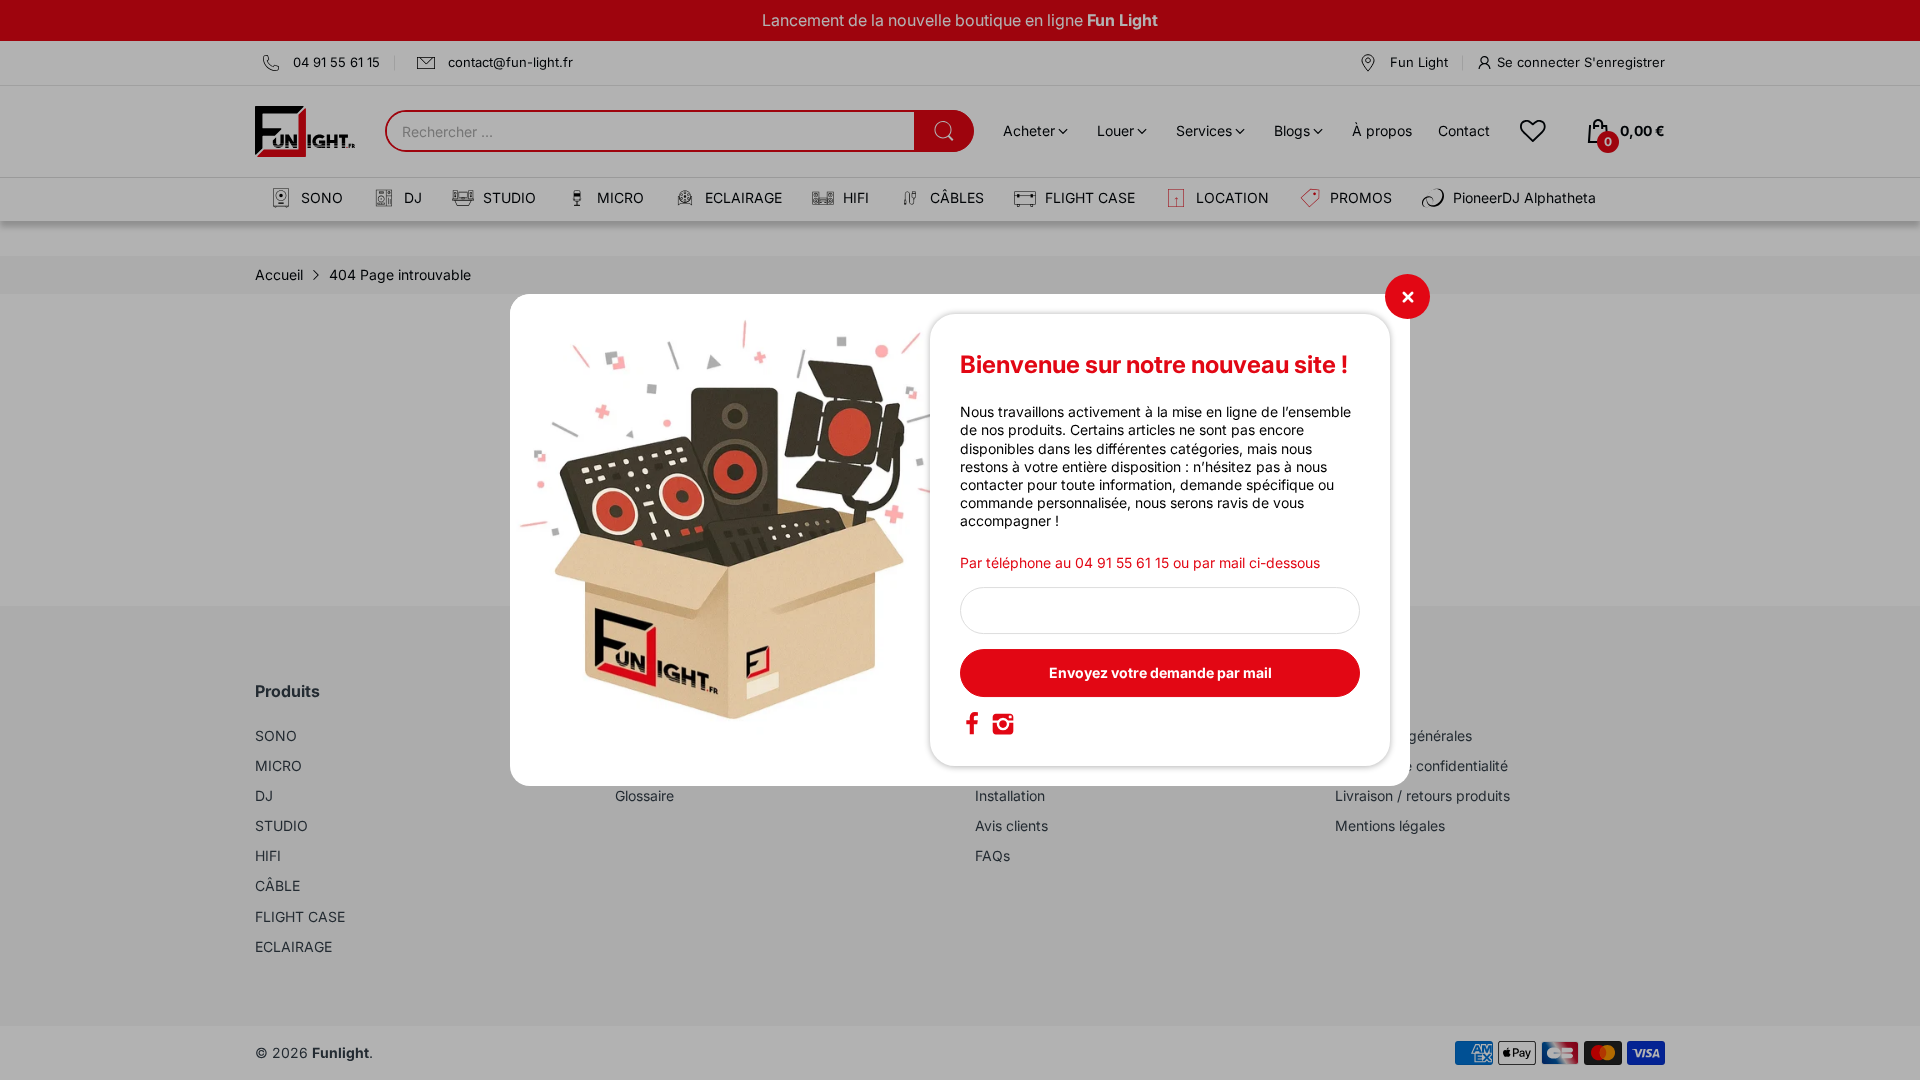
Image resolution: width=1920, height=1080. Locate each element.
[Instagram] (1003, 724)
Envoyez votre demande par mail (1160, 672)
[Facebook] (972, 724)
